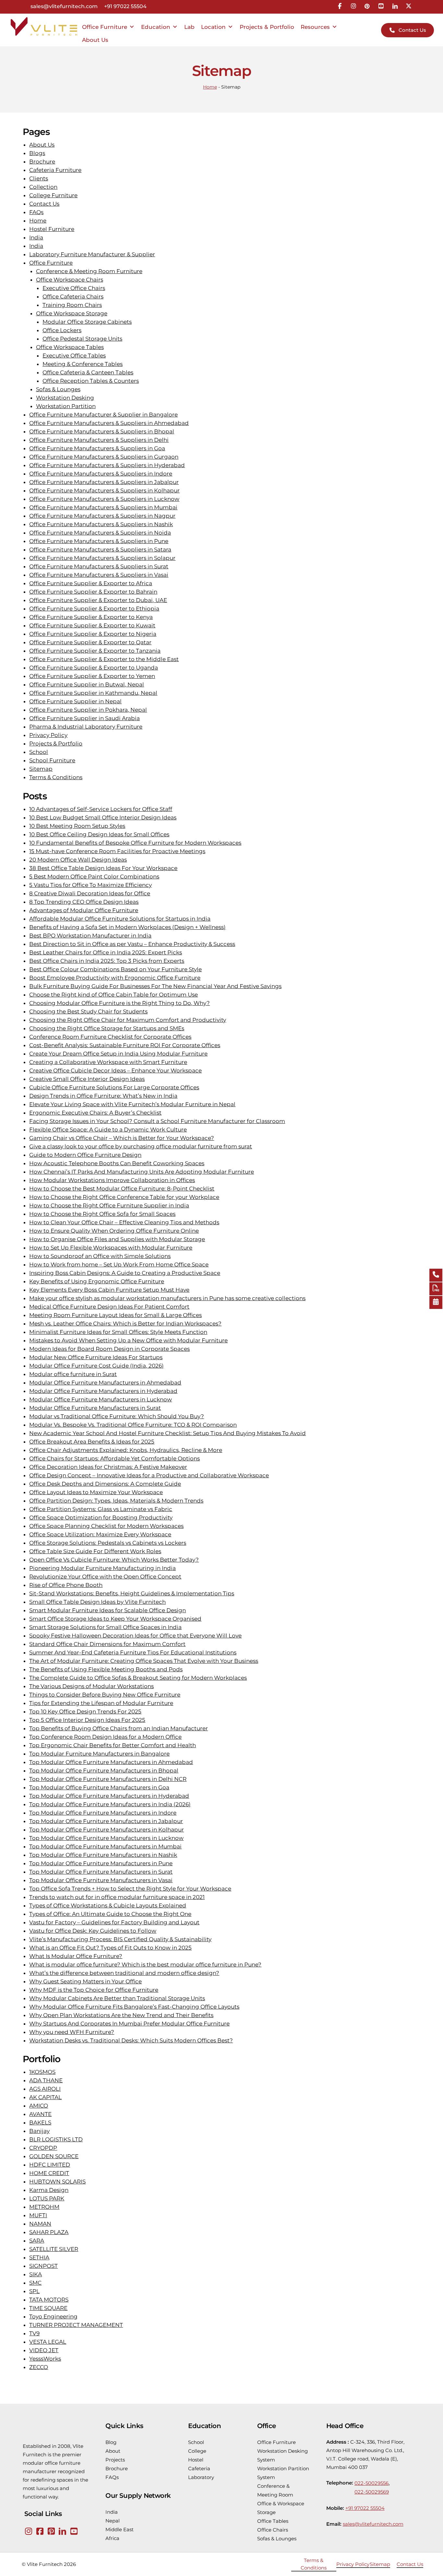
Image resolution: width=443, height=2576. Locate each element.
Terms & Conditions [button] (314, 2564)
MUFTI (38, 2215)
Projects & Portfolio (267, 27)
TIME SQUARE (48, 2308)
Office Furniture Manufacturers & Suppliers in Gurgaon (104, 457)
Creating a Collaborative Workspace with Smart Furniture (108, 1062)
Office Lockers (62, 330)
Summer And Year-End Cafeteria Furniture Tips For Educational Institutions (133, 1652)
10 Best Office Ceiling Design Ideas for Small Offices (99, 834)
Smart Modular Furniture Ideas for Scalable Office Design (108, 1610)
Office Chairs (273, 2530)
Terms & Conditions (56, 777)
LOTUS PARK (47, 2198)
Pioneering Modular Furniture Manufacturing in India (102, 1568)
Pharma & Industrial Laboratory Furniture (86, 727)
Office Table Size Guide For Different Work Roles (95, 1551)
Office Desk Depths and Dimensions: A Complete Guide (105, 1484)
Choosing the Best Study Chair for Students (88, 1011)
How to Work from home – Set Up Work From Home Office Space (119, 1264)
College (197, 2451)
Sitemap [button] (380, 2564)
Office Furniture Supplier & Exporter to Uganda (94, 668)
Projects (115, 2460)
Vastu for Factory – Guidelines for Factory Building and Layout (114, 1922)
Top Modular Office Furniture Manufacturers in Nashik (103, 1855)
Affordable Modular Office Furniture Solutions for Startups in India (120, 919)
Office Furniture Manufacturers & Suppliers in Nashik (101, 524)
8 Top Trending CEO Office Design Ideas (84, 902)
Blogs (37, 153)
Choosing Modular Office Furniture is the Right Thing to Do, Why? (120, 1003)
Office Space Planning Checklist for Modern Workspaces (106, 1526)
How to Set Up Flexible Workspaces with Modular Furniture (111, 1248)
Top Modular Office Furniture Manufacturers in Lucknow (106, 1838)
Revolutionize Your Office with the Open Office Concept (105, 1577)
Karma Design (49, 2190)
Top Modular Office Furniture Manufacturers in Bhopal (104, 1771)
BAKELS (40, 2122)
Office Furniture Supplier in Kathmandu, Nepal (93, 693)
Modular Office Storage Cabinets (87, 322)
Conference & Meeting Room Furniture (89, 271)
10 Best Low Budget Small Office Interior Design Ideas (103, 817)
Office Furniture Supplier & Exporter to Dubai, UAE (98, 600)
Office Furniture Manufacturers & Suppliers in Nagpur (102, 516)
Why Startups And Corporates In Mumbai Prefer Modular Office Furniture (129, 2024)
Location (213, 27)
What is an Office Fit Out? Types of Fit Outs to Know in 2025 (110, 1948)
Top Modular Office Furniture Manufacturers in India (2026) (110, 1804)
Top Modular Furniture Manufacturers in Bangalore (99, 1754)
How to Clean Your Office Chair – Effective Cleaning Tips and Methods (124, 1222)
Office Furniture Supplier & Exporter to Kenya (91, 617)
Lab (189, 27)
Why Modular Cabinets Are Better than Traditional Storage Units (117, 1998)
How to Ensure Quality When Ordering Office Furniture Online (114, 1231)
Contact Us (44, 204)
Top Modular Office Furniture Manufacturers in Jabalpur (106, 1821)
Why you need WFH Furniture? (72, 2032)
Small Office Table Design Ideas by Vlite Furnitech (97, 1602)
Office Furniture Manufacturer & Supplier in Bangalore (103, 415)
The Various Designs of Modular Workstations (91, 1686)
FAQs (36, 212)
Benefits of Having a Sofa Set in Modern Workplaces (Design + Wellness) (127, 927)
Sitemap (41, 769)
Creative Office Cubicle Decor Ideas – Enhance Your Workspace (115, 1070)
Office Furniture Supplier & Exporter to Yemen (92, 676)
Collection (43, 187)
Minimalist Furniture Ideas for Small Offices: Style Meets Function (118, 1332)
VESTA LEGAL (48, 2342)
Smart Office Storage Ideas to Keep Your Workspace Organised (115, 1619)
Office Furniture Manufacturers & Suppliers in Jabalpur (104, 482)
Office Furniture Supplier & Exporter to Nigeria (93, 634)
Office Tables (273, 2521)
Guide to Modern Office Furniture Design (85, 1155)
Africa (112, 2538)
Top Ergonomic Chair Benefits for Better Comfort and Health (113, 1745)
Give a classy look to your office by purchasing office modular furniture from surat (141, 1146)
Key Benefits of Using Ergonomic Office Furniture (97, 1281)
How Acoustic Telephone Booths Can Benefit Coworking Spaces (117, 1163)
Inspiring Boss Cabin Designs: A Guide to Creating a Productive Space (125, 1273)
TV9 (34, 2333)
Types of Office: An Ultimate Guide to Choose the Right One (110, 1914)
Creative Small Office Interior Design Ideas (87, 1079)
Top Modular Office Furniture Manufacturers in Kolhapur (107, 1830)
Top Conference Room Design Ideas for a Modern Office (105, 1737)
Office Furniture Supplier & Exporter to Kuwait (92, 625)
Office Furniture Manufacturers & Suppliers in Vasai (99, 575)
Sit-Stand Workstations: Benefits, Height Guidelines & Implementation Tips (132, 1593)
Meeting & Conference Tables (83, 364)
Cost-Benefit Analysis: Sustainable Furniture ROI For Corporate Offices (125, 1045)
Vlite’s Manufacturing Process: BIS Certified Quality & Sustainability (120, 1939)
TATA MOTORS (49, 2300)
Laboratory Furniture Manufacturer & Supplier (92, 254)
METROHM (44, 2207)
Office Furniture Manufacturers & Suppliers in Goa (97, 448)
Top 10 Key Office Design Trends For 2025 (85, 1711)
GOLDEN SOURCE (54, 2156)
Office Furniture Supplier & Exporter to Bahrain (93, 592)
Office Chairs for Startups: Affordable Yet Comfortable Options (114, 1458)
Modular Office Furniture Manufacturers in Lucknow (101, 1399)
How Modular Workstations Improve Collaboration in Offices (112, 1180)
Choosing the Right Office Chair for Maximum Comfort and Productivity (128, 1020)
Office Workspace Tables (70, 347)
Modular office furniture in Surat (73, 1374)
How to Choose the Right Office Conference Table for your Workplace (124, 1197)
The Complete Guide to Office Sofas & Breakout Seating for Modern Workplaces (138, 1678)
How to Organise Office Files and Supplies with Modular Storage (117, 1239)
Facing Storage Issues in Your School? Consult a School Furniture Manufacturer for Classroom (157, 1121)
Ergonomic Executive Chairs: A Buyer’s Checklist (95, 1113)
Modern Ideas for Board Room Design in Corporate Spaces (109, 1349)
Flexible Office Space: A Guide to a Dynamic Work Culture (108, 1130)
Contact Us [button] (410, 2564)
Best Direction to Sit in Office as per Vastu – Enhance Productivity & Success (132, 944)
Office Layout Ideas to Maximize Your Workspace (96, 1492)
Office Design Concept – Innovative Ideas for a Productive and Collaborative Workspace (149, 1475)
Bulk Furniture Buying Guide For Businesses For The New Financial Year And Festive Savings (155, 986)
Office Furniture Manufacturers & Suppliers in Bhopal (102, 431)
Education (156, 27)
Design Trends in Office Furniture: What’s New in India (103, 1096)
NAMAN (40, 2224)
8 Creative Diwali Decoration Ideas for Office (90, 893)
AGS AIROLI (45, 2089)
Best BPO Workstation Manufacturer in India (90, 936)
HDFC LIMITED (50, 2165)
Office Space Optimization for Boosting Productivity (101, 1518)
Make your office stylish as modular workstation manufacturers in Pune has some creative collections (167, 1298)
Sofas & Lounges (58, 389)
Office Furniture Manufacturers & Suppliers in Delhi (99, 440)
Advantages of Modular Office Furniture (84, 910)
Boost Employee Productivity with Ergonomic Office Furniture (115, 978)
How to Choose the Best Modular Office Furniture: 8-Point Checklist (122, 1189)
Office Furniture (105, 27)
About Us (95, 40)
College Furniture (53, 195)
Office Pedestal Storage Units (82, 339)
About (113, 2451)
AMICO (39, 2106)
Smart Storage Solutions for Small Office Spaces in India (105, 1627)
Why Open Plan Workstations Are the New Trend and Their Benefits (121, 2015)
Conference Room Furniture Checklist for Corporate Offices (110, 1037)
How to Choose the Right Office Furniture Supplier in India (109, 1205)
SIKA (36, 2274)
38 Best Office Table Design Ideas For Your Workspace (103, 868)
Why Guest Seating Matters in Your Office (85, 1981)
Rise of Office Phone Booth (66, 1585)
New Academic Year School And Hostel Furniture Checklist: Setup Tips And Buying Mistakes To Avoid (168, 1433)
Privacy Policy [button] (353, 2564)
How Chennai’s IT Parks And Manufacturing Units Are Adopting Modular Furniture (142, 1172)
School (39, 752)
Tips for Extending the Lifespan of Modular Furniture (101, 1703)
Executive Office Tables (74, 356)
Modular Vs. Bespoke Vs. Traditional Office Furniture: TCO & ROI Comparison (133, 1425)
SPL (34, 2291)
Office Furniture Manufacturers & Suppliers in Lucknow (104, 499)
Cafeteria (199, 2468)
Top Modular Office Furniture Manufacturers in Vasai (101, 1880)
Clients (39, 178)
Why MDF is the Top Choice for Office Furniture (94, 1990)
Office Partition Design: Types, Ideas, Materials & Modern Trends (116, 1501)
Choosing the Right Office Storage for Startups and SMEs (107, 1028)
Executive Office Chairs (74, 288)
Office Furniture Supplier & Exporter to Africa (91, 583)
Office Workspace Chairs (70, 280)
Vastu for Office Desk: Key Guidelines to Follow (93, 1931)
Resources (315, 27)
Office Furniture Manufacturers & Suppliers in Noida (100, 533)
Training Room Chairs (72, 305)
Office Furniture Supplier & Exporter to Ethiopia (94, 609)
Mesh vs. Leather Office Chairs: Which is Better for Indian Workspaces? (125, 1324)
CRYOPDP (43, 2148)
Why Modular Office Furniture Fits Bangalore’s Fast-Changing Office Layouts (134, 2007)
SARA (37, 2241)
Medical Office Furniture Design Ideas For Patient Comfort (109, 1307)
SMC (35, 2283)
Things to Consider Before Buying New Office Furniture (105, 1695)
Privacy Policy (48, 735)
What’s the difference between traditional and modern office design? (124, 1973)
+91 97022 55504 (125, 7)
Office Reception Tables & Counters (91, 381)
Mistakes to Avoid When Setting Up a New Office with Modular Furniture (128, 1340)
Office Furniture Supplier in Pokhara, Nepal (88, 710)
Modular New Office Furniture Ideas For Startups (96, 1357)
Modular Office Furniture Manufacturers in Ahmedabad (105, 1383)
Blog (111, 2442)
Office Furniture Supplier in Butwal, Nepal (87, 684)
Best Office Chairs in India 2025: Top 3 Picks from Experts (107, 961)
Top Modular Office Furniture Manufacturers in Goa (99, 1787)
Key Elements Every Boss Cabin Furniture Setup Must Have (109, 1290)
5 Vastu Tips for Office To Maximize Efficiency (90, 885)
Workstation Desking (65, 398)
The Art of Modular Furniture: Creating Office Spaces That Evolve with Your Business (144, 1661)
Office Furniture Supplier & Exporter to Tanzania (95, 651)
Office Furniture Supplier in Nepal (75, 701)
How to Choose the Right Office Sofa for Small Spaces (102, 1214)
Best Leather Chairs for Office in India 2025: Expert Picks (106, 952)
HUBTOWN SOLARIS (57, 2182)
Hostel (196, 2460)
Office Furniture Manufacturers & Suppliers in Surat (99, 566)
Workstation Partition (66, 406)
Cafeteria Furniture (55, 170)
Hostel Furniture (52, 229)
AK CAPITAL (45, 2097)
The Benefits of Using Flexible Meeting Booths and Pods (106, 1669)
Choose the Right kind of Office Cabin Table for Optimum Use (114, 995)
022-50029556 (371, 2483)
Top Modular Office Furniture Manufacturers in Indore (103, 1813)
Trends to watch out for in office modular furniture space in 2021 (117, 1897)
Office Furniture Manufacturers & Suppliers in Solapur (102, 558)
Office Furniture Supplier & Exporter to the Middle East (104, 659)
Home (210, 87)
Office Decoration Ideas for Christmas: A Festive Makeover (108, 1467)
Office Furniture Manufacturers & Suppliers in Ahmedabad (109, 423)
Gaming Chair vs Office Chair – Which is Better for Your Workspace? (122, 1138)
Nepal (113, 2521)
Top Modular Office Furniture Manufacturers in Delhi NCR (108, 1779)
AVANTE (40, 2114)
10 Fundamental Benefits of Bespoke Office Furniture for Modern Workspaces (135, 843)
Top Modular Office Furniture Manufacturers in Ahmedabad (111, 1762)
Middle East (120, 2529)
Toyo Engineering (53, 2316)
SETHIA (39, 2257)
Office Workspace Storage (72, 313)
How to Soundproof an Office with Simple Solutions (100, 1256)
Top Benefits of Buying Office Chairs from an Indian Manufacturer (119, 1728)
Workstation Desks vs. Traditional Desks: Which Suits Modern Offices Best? (131, 2040)
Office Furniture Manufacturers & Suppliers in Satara (100, 550)
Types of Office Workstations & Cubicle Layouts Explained (108, 1905)
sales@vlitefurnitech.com (64, 7)
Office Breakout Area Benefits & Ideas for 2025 (92, 1442)
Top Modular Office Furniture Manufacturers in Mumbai (105, 1846)
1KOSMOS (42, 2072)
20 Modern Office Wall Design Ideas (78, 860)
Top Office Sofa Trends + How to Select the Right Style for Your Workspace (130, 1889)
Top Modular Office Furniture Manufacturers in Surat (101, 1872)
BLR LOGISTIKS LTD (56, 2139)
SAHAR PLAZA (49, 2232)
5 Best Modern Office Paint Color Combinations (94, 877)
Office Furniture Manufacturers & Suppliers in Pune (99, 541)
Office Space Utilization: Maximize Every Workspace (100, 1534)
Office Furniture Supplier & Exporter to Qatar (90, 642)
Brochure (42, 162)
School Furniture (52, 760)
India (36, 237)
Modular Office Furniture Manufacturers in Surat (95, 1408)
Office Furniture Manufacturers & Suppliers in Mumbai (103, 507)
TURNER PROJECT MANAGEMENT (76, 2325)
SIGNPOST (43, 2266)
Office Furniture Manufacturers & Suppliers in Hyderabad (107, 465)
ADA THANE (46, 2080)
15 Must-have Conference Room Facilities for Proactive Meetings (117, 851)
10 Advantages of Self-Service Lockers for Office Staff (101, 809)
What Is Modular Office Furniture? (76, 1956)
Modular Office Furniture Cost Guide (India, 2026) (96, 1366)
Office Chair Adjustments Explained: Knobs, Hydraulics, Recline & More (126, 1450)
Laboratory (201, 2477)
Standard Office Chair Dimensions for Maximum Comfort (107, 1644)
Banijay (39, 2131)
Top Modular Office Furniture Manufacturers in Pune (101, 1863)
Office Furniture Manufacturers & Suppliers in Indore (101, 474)
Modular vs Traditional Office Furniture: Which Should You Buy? (117, 1416)
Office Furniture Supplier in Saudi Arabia (84, 718)
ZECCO (39, 2367)
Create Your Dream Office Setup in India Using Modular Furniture (118, 1054)
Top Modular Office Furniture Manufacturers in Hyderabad (109, 1796)
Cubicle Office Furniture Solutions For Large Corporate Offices (114, 1087)
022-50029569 (372, 2492)
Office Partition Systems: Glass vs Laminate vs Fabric (101, 1509)
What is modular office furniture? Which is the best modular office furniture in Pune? (145, 1965)
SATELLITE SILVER (54, 2249)
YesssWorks (45, 2359)
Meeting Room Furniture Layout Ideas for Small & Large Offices (115, 1315)
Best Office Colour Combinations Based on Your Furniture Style (115, 969)
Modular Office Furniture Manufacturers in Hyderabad (103, 1391)
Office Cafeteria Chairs (73, 296)
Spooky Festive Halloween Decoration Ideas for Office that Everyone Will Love (135, 1636)
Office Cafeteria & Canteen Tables (88, 372)
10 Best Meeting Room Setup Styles (77, 826)
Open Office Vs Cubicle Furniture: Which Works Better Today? (114, 1560)
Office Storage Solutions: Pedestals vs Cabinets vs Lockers (108, 1543)
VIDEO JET (44, 2350)
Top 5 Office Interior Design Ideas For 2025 (87, 1720)
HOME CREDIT (49, 2173)
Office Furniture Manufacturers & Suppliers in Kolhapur (104, 490)
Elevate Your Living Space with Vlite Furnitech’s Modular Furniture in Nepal (132, 1104)
